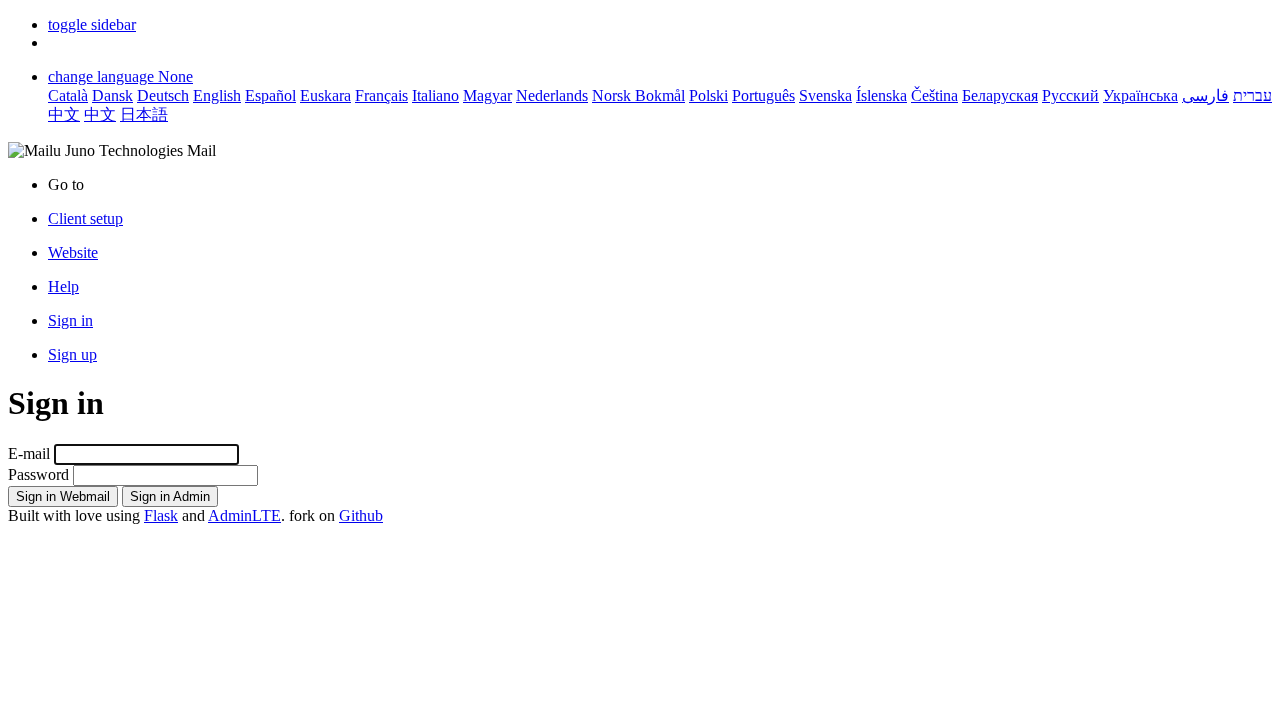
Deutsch (163, 95)
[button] (92, 24)
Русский (1070, 95)
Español (270, 95)
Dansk (112, 95)
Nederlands (552, 95)
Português (763, 95)
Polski (708, 95)
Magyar (487, 95)
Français (381, 95)
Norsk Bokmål (638, 95)
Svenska (825, 95)
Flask (161, 515)
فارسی (1205, 95)
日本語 (144, 114)
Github (361, 515)
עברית (1252, 95)
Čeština (934, 95)
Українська (1140, 95)
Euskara (325, 95)
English (217, 95)
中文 (64, 114)
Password (38, 474)
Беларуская (1000, 95)
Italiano (435, 95)
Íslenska (881, 95)
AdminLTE (244, 515)
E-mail (29, 453)
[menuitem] (660, 253)
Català (68, 95)
